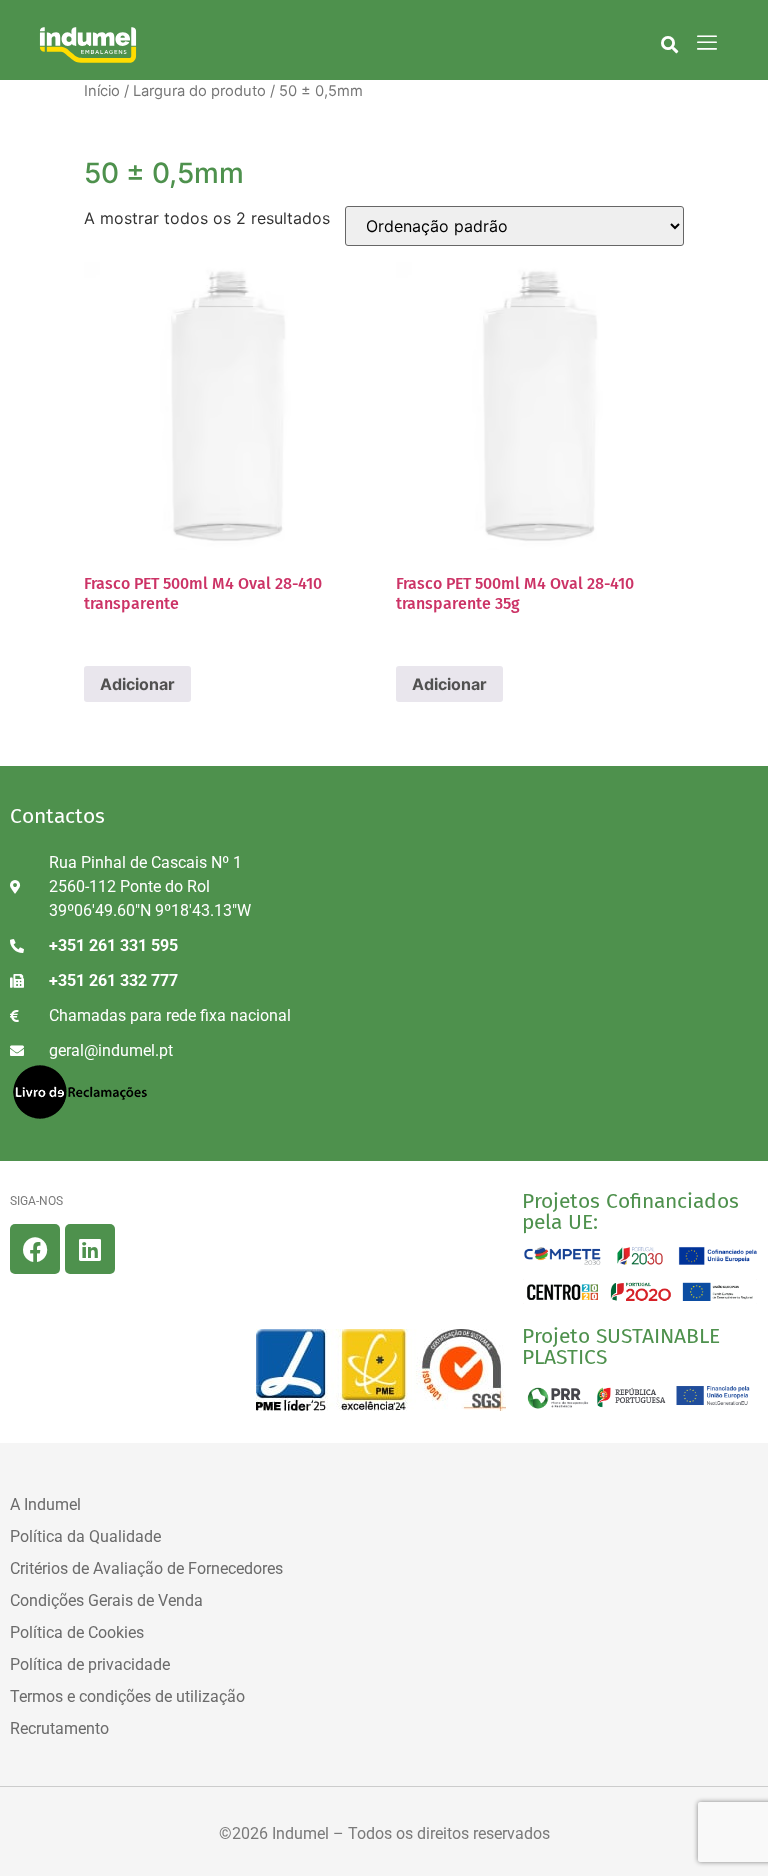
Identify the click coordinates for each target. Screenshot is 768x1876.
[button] (669, 44)
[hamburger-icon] (707, 44)
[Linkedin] (90, 1249)
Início (102, 91)
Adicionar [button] (137, 684)
